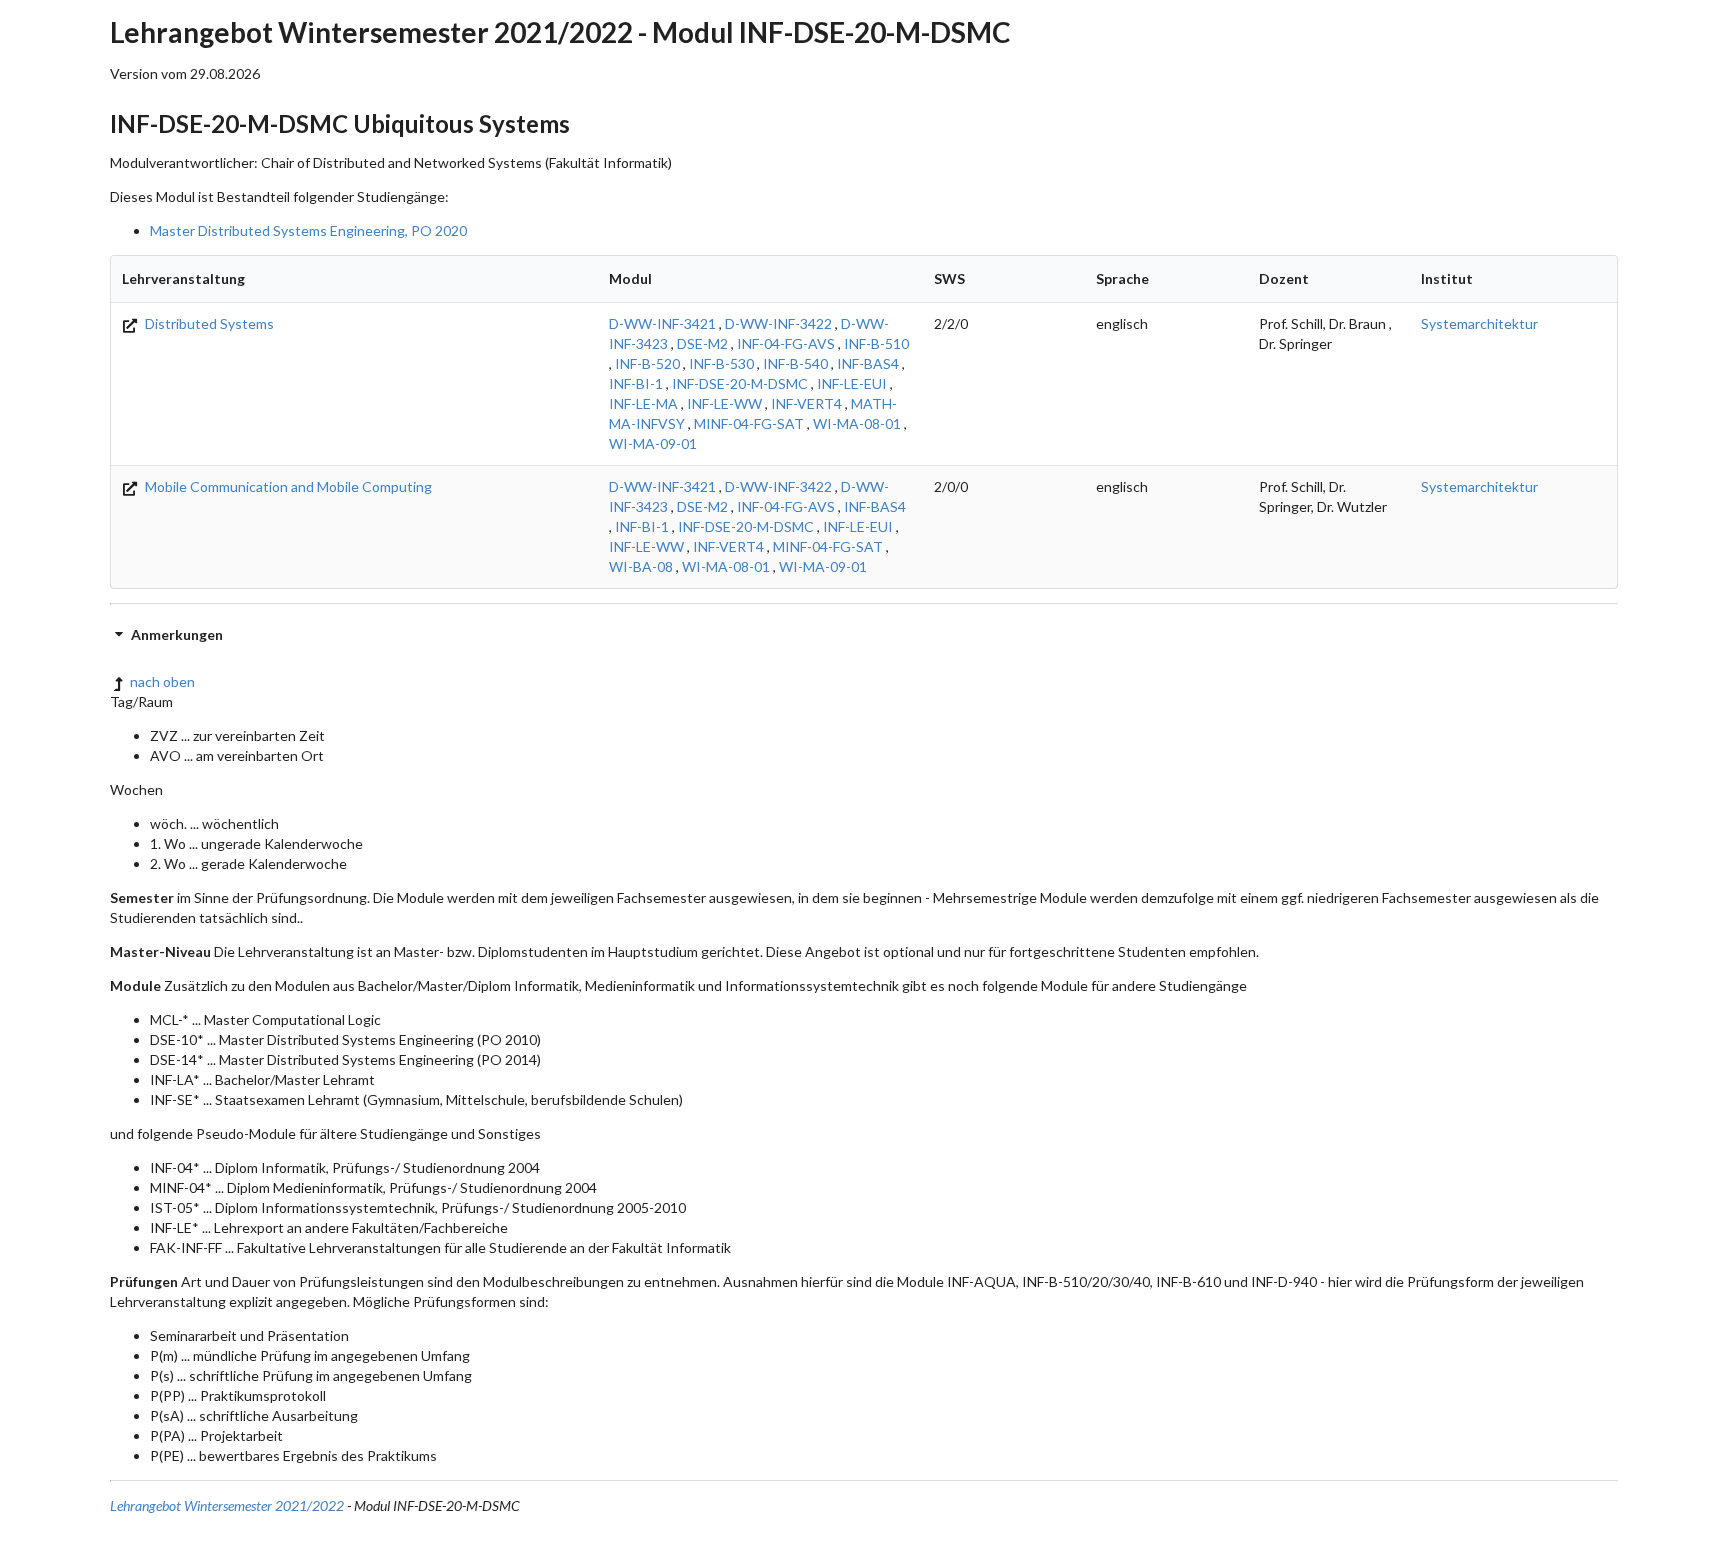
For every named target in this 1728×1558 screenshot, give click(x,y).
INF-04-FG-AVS (786, 343)
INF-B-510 (876, 343)
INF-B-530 (721, 363)
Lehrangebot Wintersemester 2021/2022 (227, 1505)
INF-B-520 (647, 363)
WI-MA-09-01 (653, 443)
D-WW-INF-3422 (778, 323)
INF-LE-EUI (852, 383)
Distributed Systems (208, 323)
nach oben (162, 681)
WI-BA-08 (641, 566)
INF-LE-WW (724, 403)
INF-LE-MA (643, 403)
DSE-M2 (702, 343)
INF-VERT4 (806, 403)
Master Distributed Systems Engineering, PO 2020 (308, 230)
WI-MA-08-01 (857, 423)
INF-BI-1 (636, 383)
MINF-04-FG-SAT (749, 423)
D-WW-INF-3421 (662, 323)
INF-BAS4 (868, 363)
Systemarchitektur (1479, 323)
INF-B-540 (795, 363)
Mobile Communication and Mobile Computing (287, 486)
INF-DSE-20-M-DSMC (740, 383)
